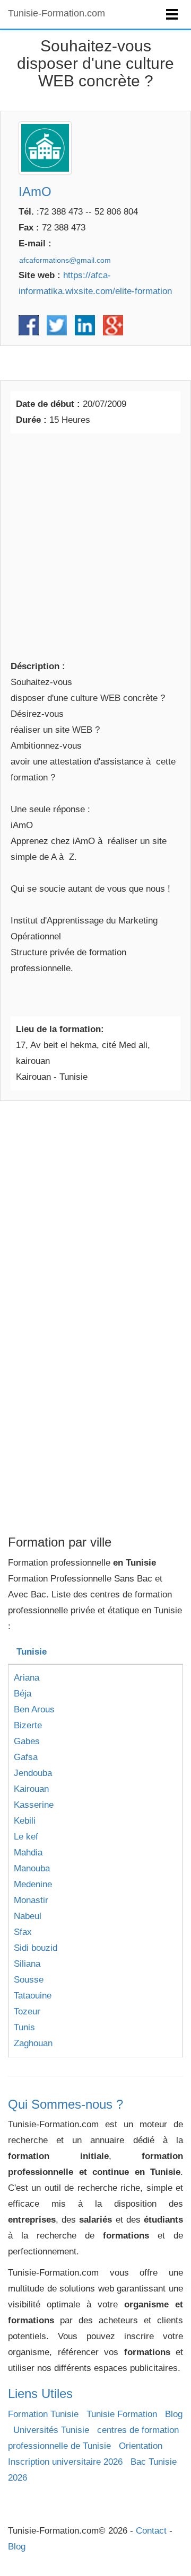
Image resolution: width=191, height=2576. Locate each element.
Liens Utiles (40, 2393)
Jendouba (33, 1773)
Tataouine (33, 1996)
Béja (23, 1694)
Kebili (25, 1821)
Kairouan (31, 1789)
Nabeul (28, 1916)
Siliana (27, 1964)
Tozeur (27, 2011)
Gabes (27, 1741)
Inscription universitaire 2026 (65, 2462)
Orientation (141, 2446)
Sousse (29, 1980)
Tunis (24, 2027)
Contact (151, 2531)
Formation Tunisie (43, 2414)
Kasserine (34, 1805)
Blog (174, 2414)
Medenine (33, 1884)
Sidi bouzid (36, 1948)
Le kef (26, 1837)
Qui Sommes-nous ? (66, 2104)
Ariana (27, 1678)
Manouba (32, 1868)
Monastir (31, 1900)
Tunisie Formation (122, 2414)
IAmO (35, 192)
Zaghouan (33, 2043)
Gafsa (26, 1757)
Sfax (23, 1932)
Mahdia (28, 1853)
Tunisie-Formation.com (57, 13)
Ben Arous (34, 1709)
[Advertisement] (95, 545)
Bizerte (28, 1725)
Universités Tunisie (51, 2430)
